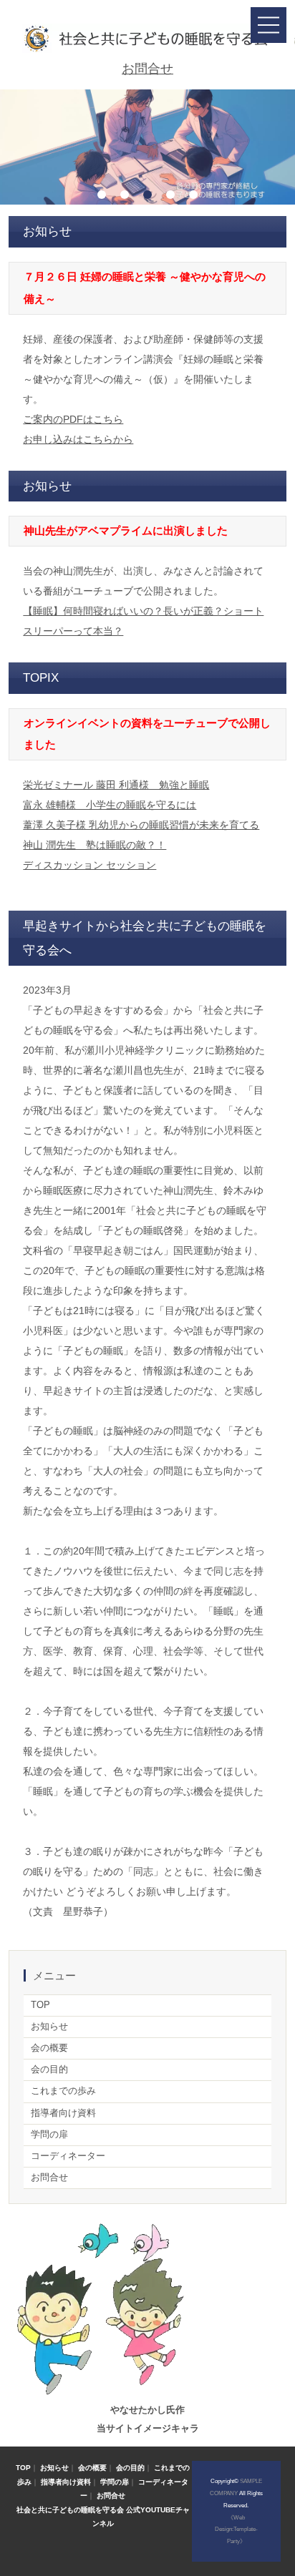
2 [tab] (125, 195)
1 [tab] (102, 195)
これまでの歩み (63, 2091)
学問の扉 (49, 2135)
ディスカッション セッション (90, 865)
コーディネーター (68, 2156)
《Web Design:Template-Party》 (236, 2530)
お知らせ (49, 2027)
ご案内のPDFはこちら (73, 419)
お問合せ (147, 69)
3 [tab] (147, 195)
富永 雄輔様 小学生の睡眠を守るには (110, 805)
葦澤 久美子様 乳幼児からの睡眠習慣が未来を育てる (141, 825)
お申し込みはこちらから (78, 439)
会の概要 (49, 2048)
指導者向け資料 (63, 2113)
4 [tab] (170, 195)
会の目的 (49, 2070)
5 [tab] (193, 195)
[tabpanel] (147, 147)
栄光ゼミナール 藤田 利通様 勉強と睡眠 (116, 785)
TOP (40, 2005)
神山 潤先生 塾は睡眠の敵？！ (95, 845)
